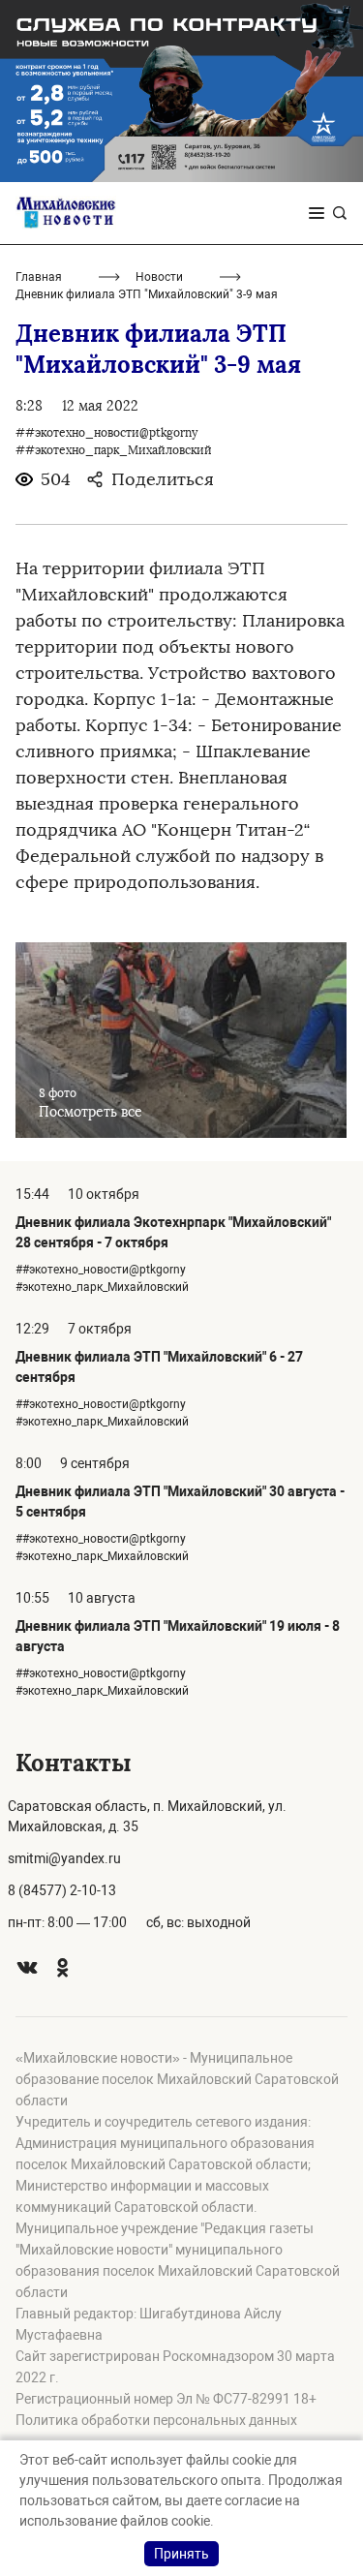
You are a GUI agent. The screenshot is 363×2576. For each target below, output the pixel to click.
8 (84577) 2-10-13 (62, 1890)
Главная (39, 277)
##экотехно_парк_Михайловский (114, 450)
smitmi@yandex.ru (64, 1858)
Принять (181, 2554)
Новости (159, 277)
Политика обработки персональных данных (156, 2420)
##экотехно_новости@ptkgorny (106, 433)
